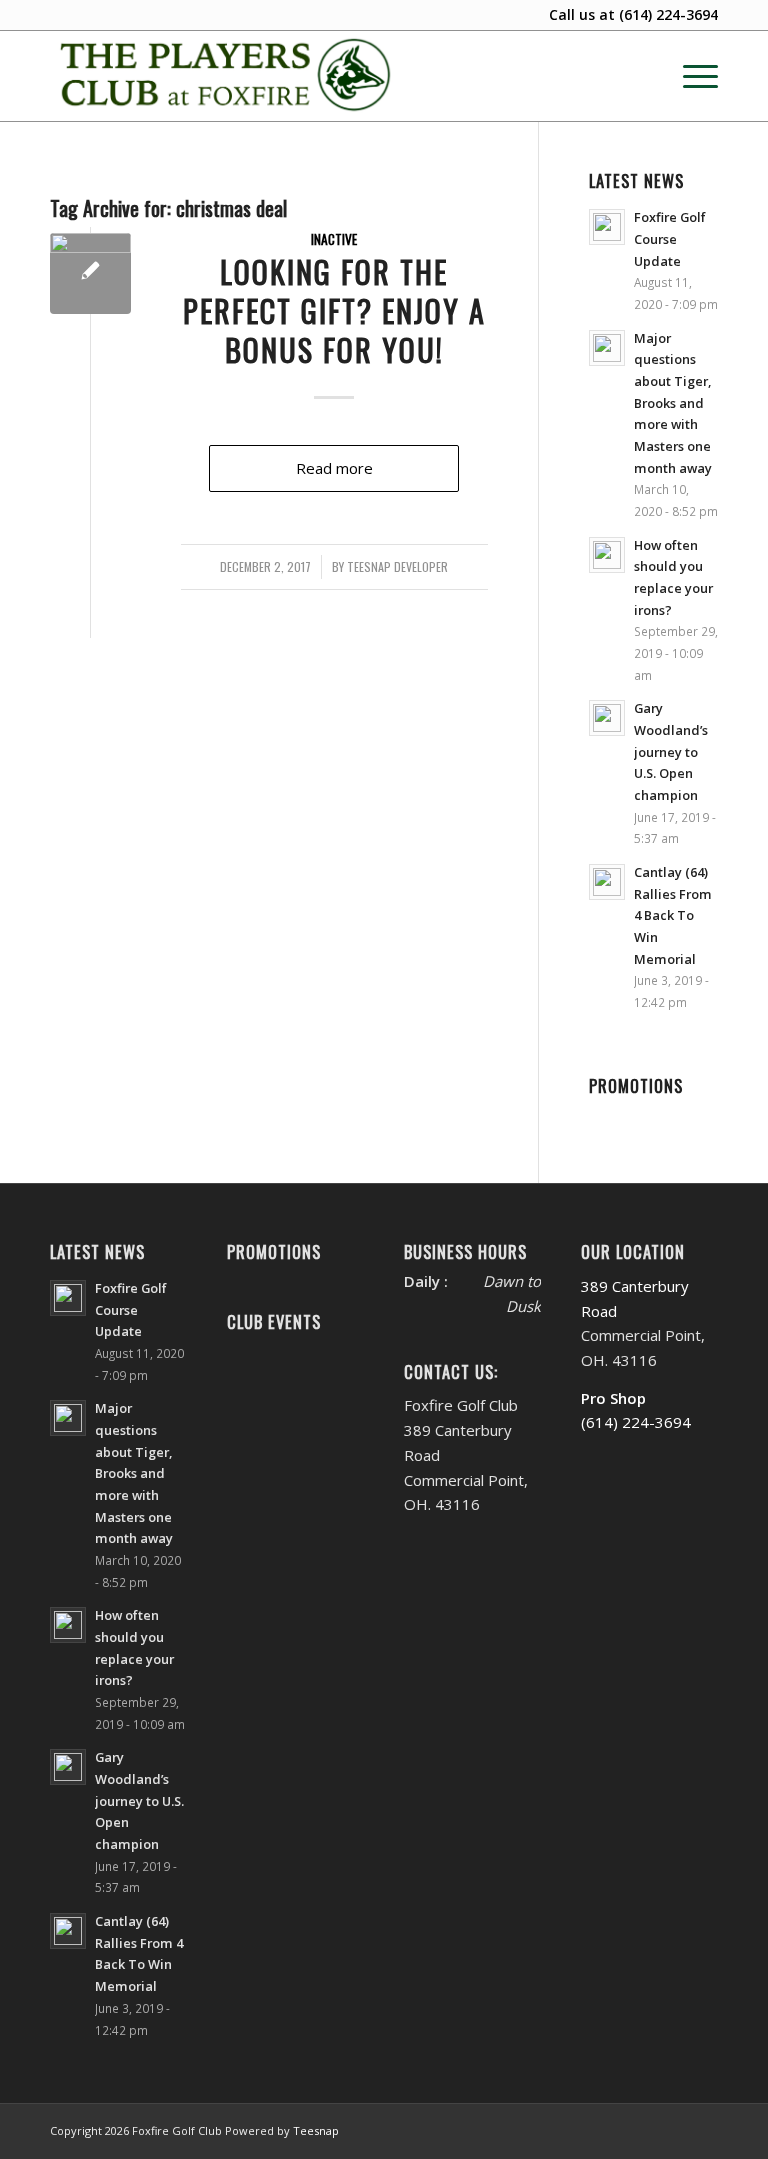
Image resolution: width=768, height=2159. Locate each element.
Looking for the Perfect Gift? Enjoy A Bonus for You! (334, 310)
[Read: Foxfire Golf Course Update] (607, 227)
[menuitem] (690, 76)
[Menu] (690, 76)
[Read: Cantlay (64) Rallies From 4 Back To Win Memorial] (607, 882)
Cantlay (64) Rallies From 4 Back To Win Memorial (673, 915)
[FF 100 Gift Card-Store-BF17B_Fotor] (90, 273)
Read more (334, 468)
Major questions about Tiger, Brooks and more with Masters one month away (673, 403)
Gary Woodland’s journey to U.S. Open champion (671, 751)
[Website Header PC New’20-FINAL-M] (226, 76)
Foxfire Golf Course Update (670, 238)
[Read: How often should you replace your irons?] (607, 555)
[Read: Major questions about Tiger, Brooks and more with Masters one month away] (607, 348)
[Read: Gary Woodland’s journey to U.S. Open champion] (607, 718)
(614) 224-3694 (668, 14)
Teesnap (316, 2130)
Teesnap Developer (397, 567)
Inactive (334, 239)
